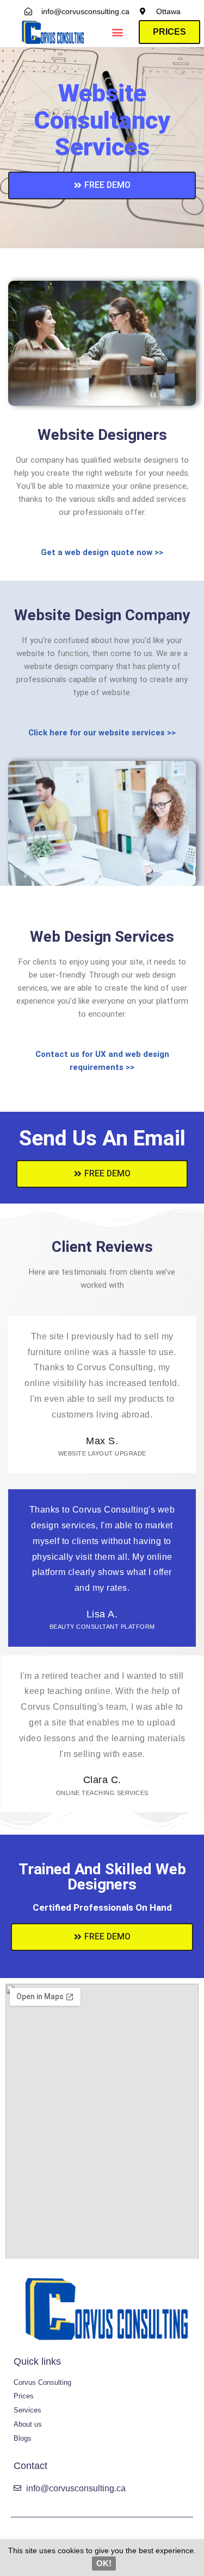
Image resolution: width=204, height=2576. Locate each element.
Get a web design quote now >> (102, 552)
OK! (104, 2563)
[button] (117, 32)
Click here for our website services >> (102, 733)
